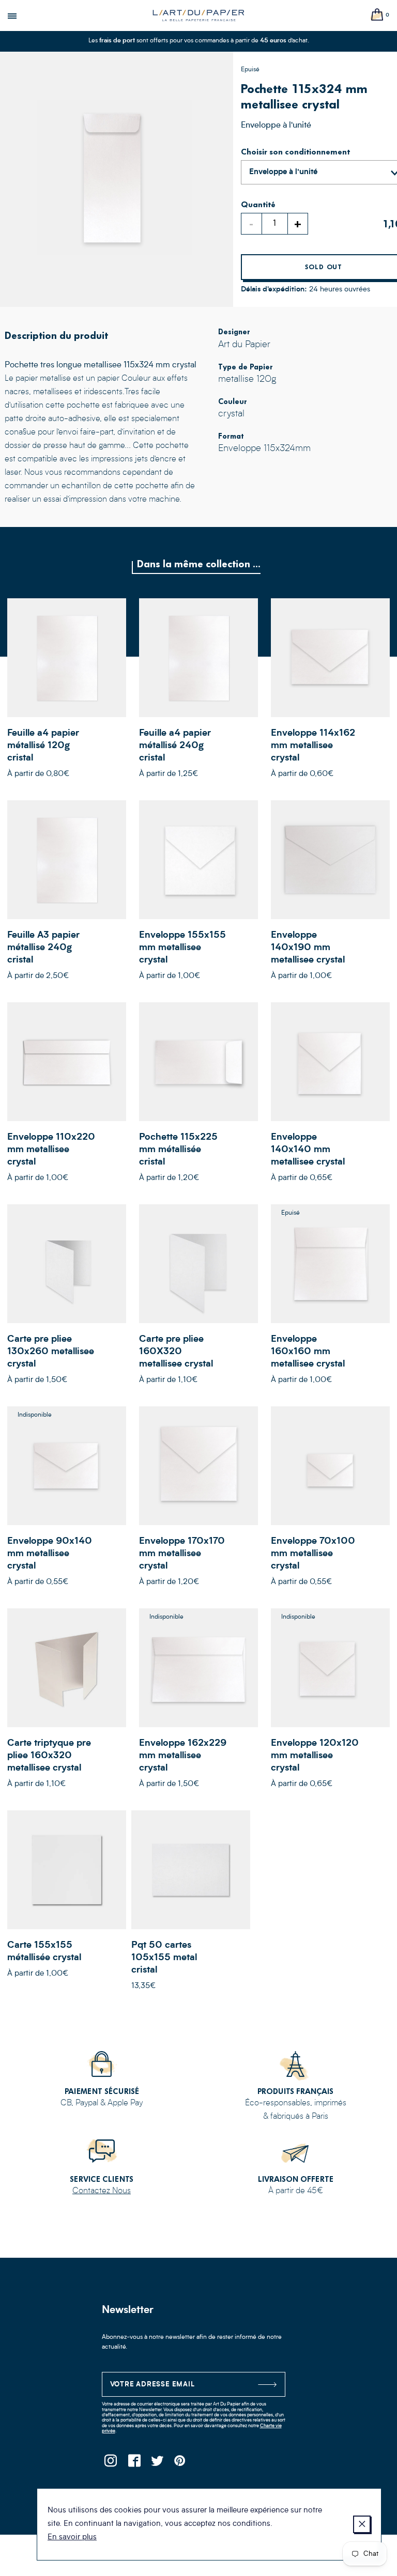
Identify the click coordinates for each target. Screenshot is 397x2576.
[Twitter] (157, 2464)
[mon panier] (377, 15)
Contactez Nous (102, 2191)
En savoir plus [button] (72, 2538)
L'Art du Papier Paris (198, 15)
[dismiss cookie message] (362, 2524)
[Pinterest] (181, 2464)
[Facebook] (134, 2464)
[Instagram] (111, 2464)
